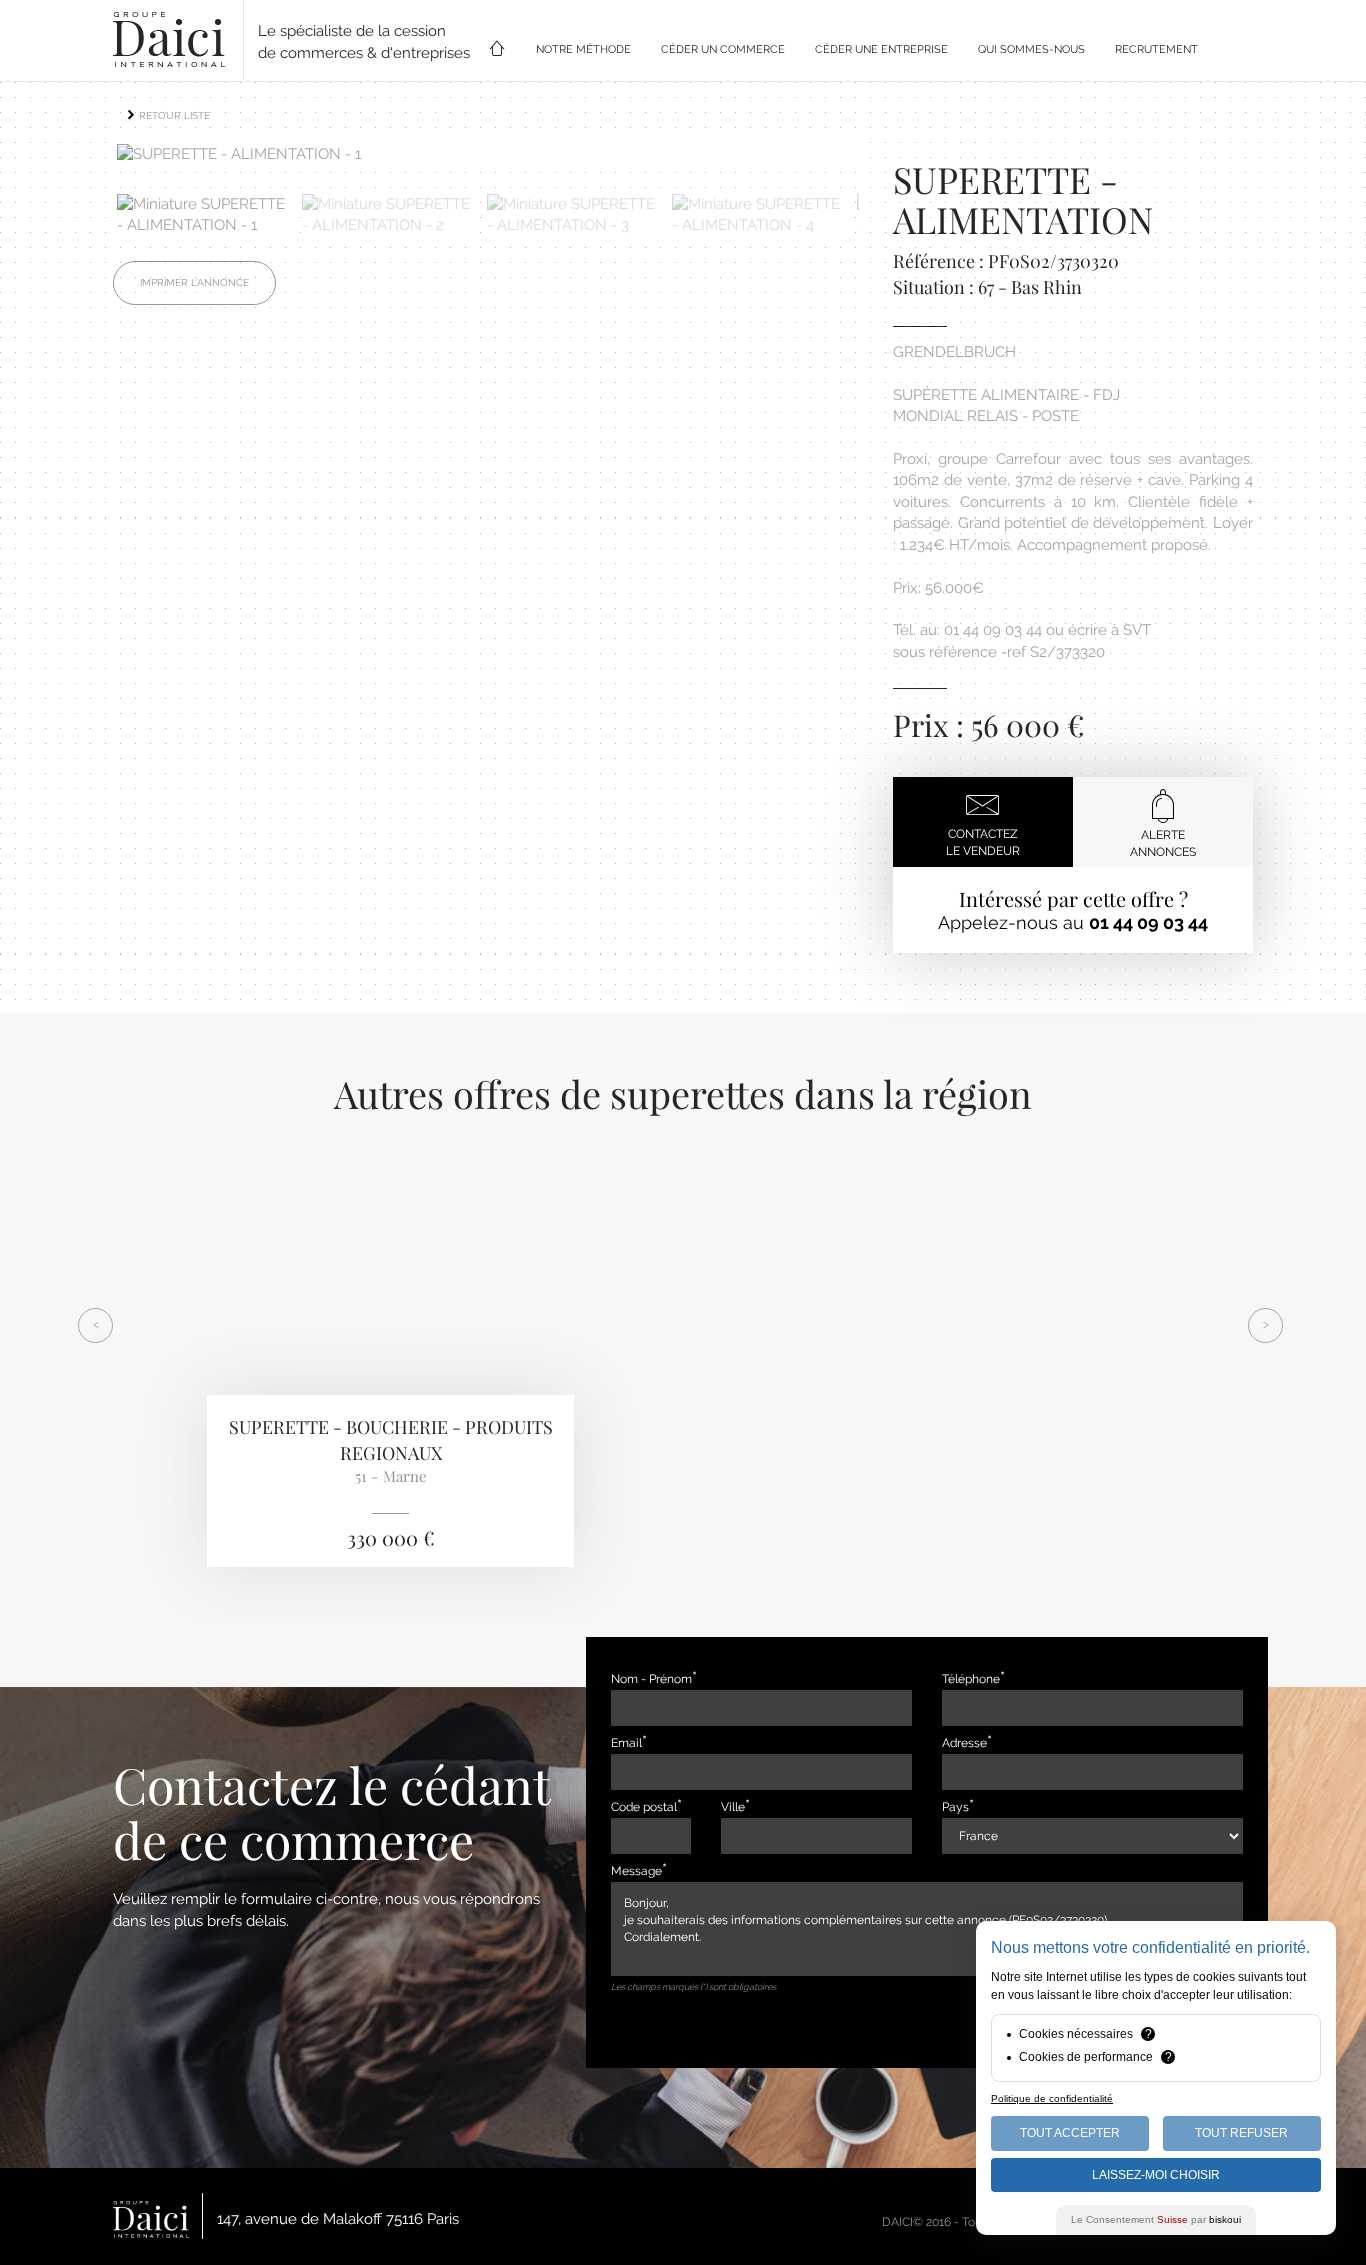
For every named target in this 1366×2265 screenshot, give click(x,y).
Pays (955, 1807)
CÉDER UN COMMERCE (723, 49)
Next (889, 160)
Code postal (644, 1807)
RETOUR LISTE (173, 115)
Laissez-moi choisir (1156, 2175)
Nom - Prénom (651, 1679)
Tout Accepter (1070, 2133)
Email (626, 1743)
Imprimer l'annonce (194, 282)
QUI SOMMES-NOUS (1031, 49)
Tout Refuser (1241, 2133)
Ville (733, 1807)
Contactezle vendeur (983, 842)
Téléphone (971, 1679)
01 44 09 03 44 (1148, 922)
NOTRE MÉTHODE (583, 49)
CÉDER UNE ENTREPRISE (881, 49)
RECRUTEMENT (1156, 49)
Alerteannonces (1163, 843)
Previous (87, 160)
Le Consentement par (1156, 2219)
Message (636, 1871)
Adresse (964, 1743)
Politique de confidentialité (1052, 2098)
